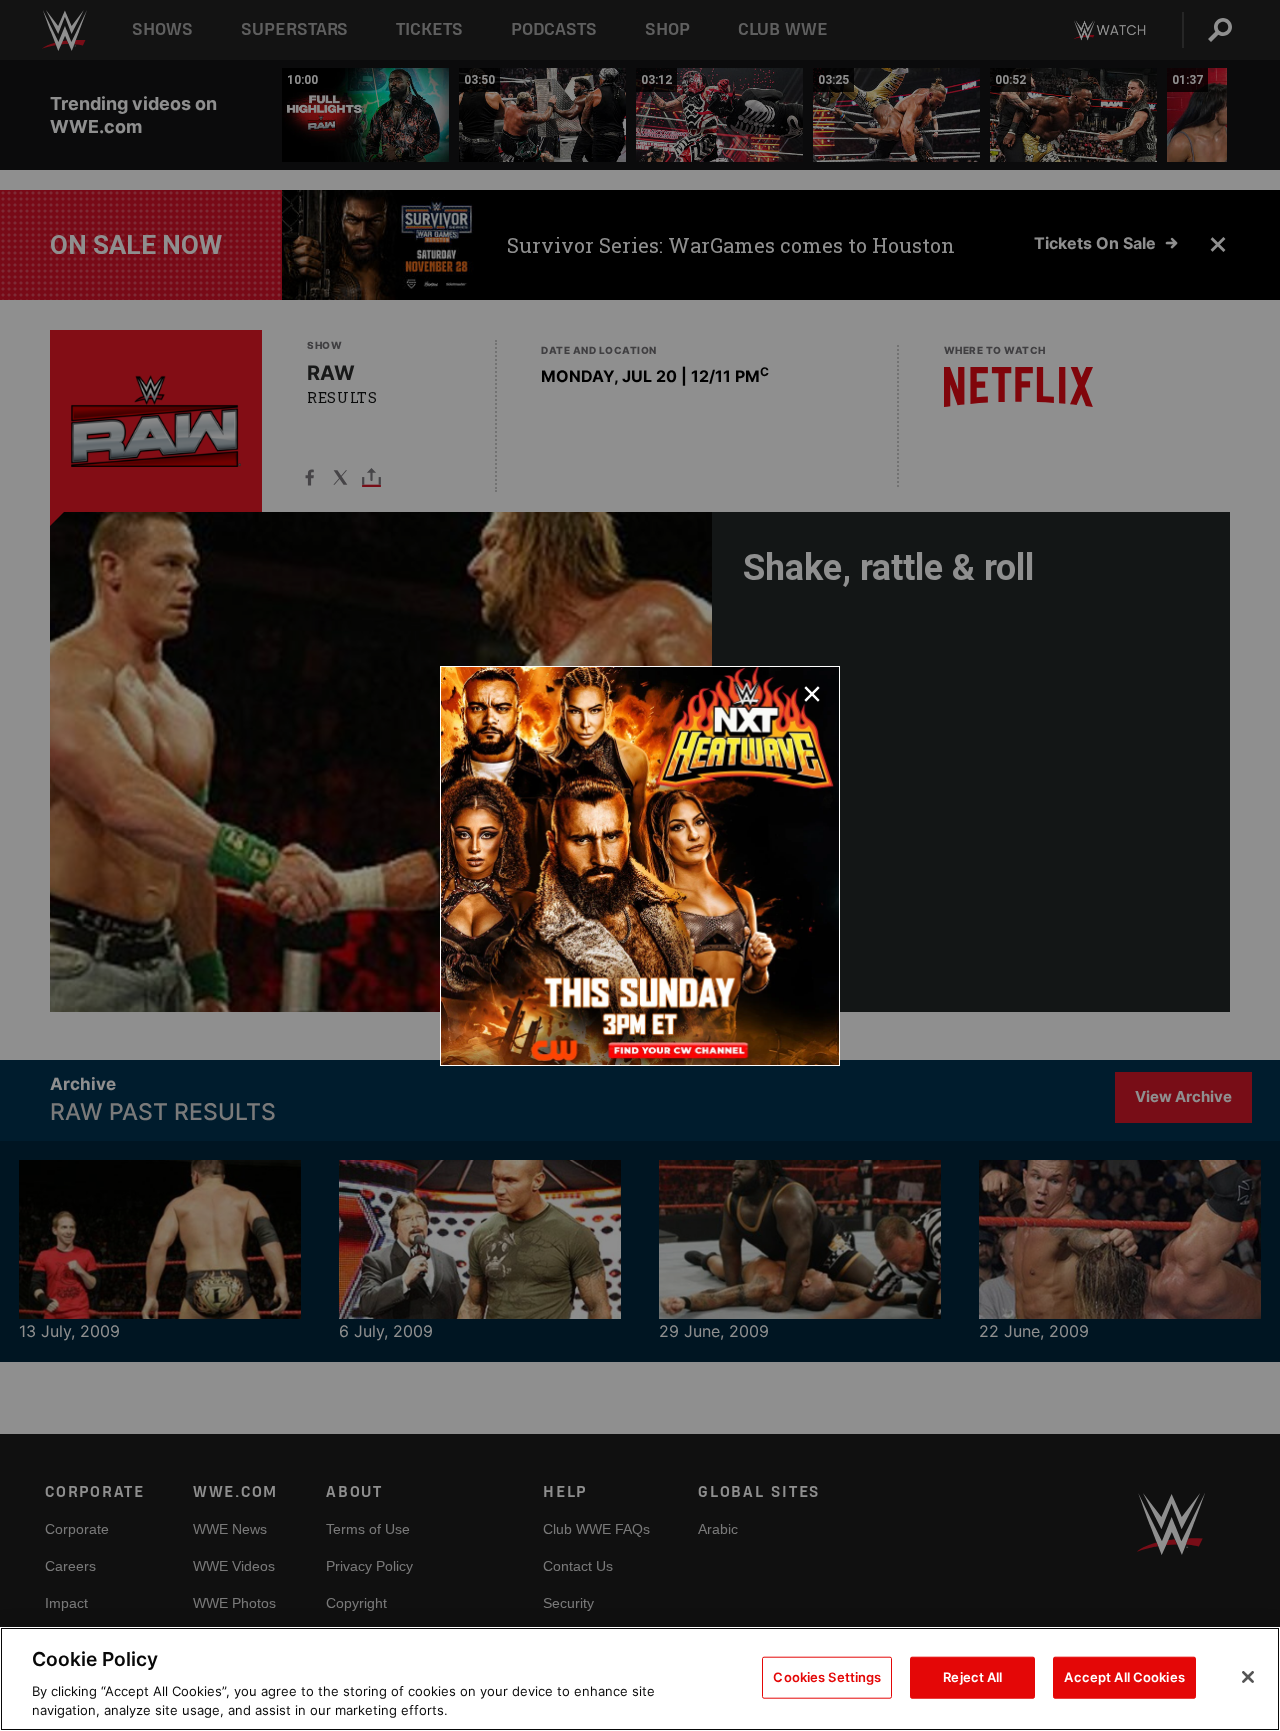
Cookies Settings (827, 1677)
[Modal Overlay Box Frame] (640, 866)
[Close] (1248, 1677)
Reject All (972, 1677)
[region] (640, 1679)
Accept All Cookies (1124, 1677)
